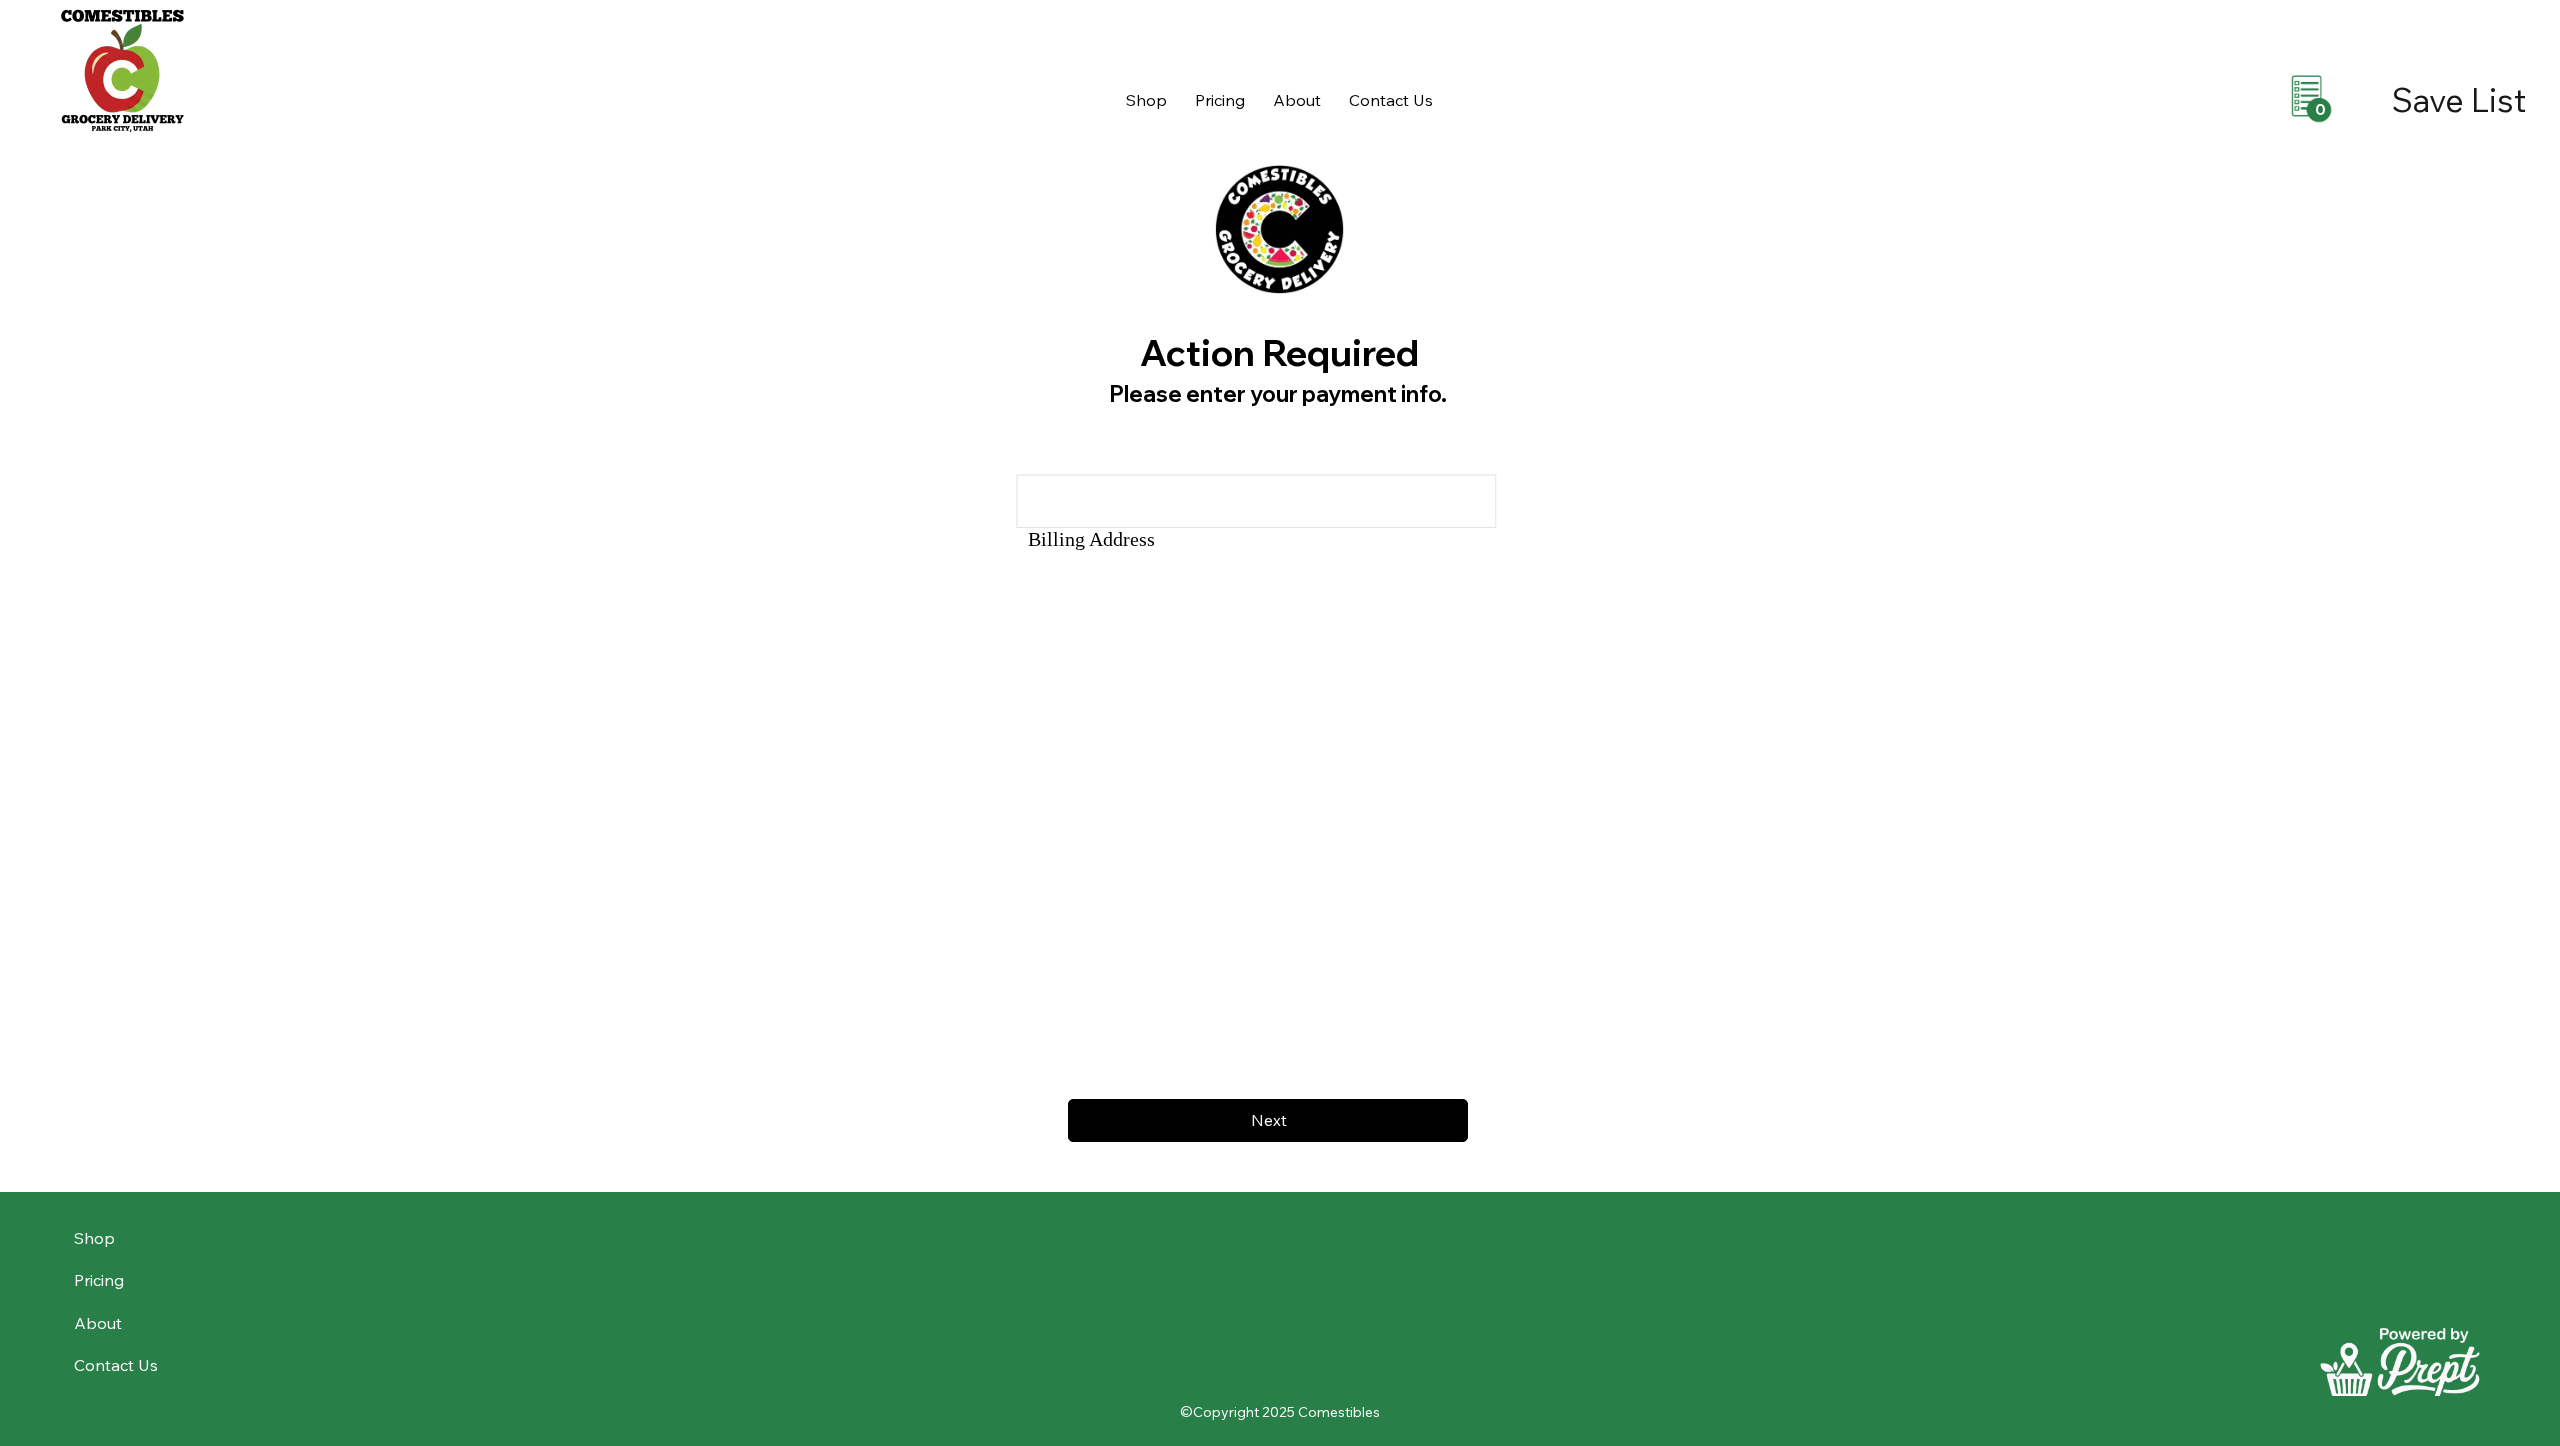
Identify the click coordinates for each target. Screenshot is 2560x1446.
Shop (94, 1238)
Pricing (99, 1280)
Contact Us (116, 1365)
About (98, 1323)
